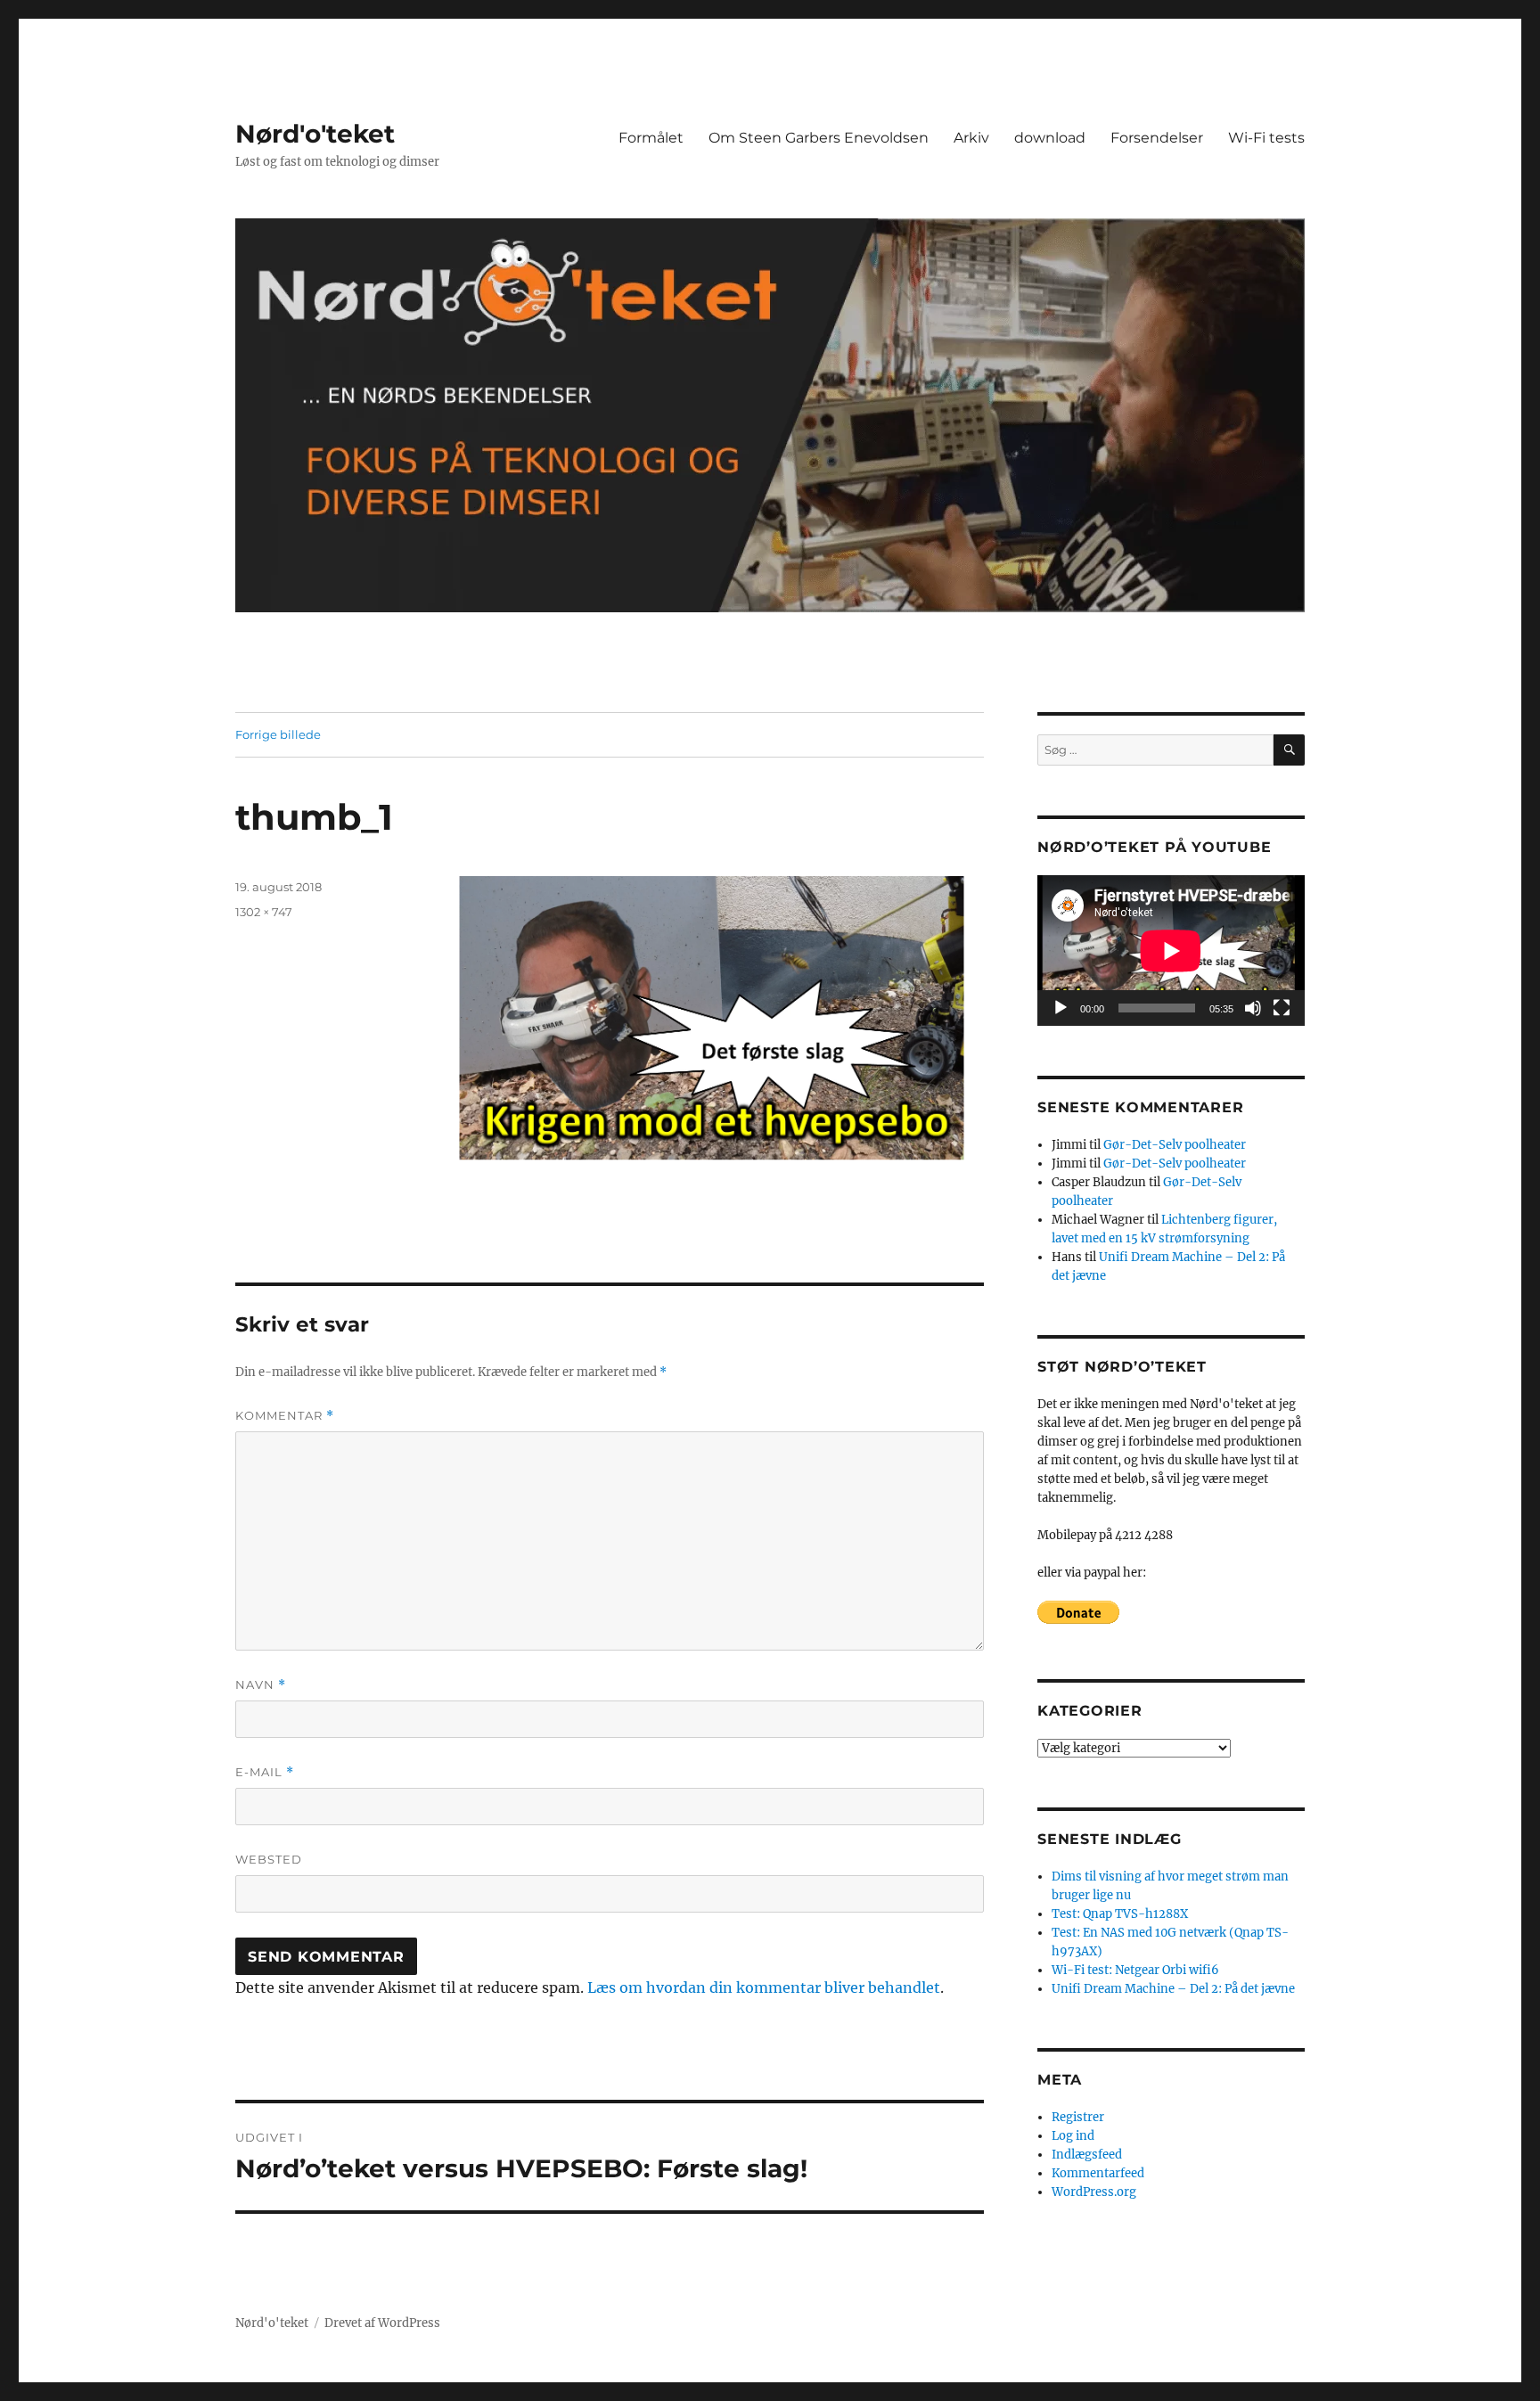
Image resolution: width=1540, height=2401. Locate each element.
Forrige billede (278, 734)
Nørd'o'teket (315, 134)
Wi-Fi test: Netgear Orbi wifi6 (1135, 1970)
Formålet (651, 138)
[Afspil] (1061, 1008)
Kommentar (285, 1416)
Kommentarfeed (1098, 2173)
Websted (269, 1859)
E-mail (265, 1772)
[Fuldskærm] (1282, 1008)
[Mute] (1253, 1008)
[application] (1171, 951)
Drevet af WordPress (382, 2323)
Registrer (1078, 2117)
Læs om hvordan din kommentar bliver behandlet (764, 1987)
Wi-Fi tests (1266, 138)
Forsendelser (1157, 138)
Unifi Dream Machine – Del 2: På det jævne (1173, 1989)
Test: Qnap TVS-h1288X (1120, 1914)
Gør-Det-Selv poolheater (1175, 1145)
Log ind (1073, 2136)
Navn (261, 1685)
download (1050, 138)
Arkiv (971, 138)
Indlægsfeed (1087, 2155)
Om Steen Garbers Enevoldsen (819, 138)
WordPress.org (1094, 2192)
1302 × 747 (264, 912)
